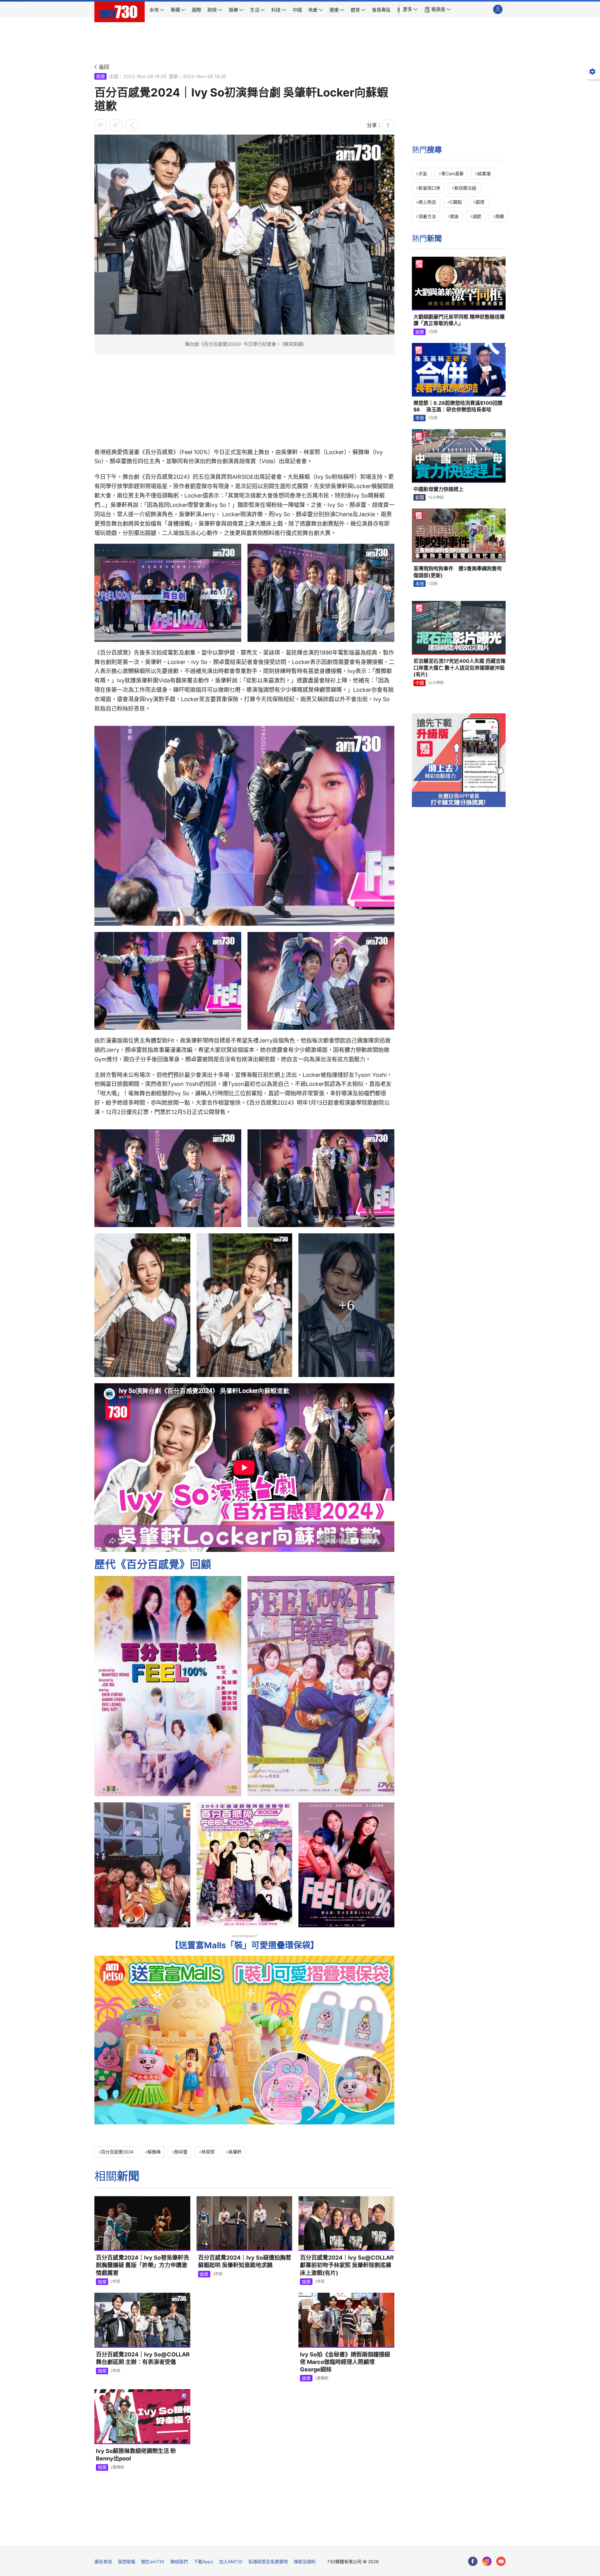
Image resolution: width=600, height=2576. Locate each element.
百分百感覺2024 (117, 2152)
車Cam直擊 (452, 173)
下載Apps (203, 2561)
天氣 (423, 173)
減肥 (477, 216)
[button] (410, 9)
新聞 (420, 497)
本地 (420, 418)
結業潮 (484, 173)
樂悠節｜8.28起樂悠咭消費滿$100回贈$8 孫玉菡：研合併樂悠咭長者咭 (458, 406)
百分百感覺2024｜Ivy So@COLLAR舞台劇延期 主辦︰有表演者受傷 (143, 2358)
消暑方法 (427, 216)
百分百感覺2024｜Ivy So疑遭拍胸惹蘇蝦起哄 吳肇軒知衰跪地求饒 (245, 2261)
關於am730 (153, 2561)
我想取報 (127, 2561)
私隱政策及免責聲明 (268, 2561)
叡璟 (480, 202)
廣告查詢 (103, 2561)
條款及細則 (305, 2561)
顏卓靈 (181, 2152)
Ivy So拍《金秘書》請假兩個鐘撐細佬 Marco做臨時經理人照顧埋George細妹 (345, 2362)
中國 (420, 683)
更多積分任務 (333, 2536)
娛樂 (101, 76)
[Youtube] (501, 2561)
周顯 (500, 216)
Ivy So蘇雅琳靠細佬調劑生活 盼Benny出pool (136, 2455)
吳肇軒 (235, 2152)
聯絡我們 (179, 2561)
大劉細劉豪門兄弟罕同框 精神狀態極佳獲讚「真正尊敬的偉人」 (459, 320)
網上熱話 (427, 202)
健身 (454, 216)
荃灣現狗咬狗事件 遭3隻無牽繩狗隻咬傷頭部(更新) (458, 572)
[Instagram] (487, 2561)
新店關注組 (465, 188)
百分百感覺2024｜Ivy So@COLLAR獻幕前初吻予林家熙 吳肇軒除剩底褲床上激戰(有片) (347, 2265)
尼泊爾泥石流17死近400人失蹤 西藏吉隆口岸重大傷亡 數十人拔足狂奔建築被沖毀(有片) (460, 668)
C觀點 (456, 202)
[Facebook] (473, 2561)
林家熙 (208, 2152)
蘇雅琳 (154, 2152)
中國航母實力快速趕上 (438, 489)
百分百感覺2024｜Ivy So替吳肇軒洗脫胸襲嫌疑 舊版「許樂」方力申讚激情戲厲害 (142, 2265)
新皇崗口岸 (429, 188)
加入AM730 (231, 2561)
